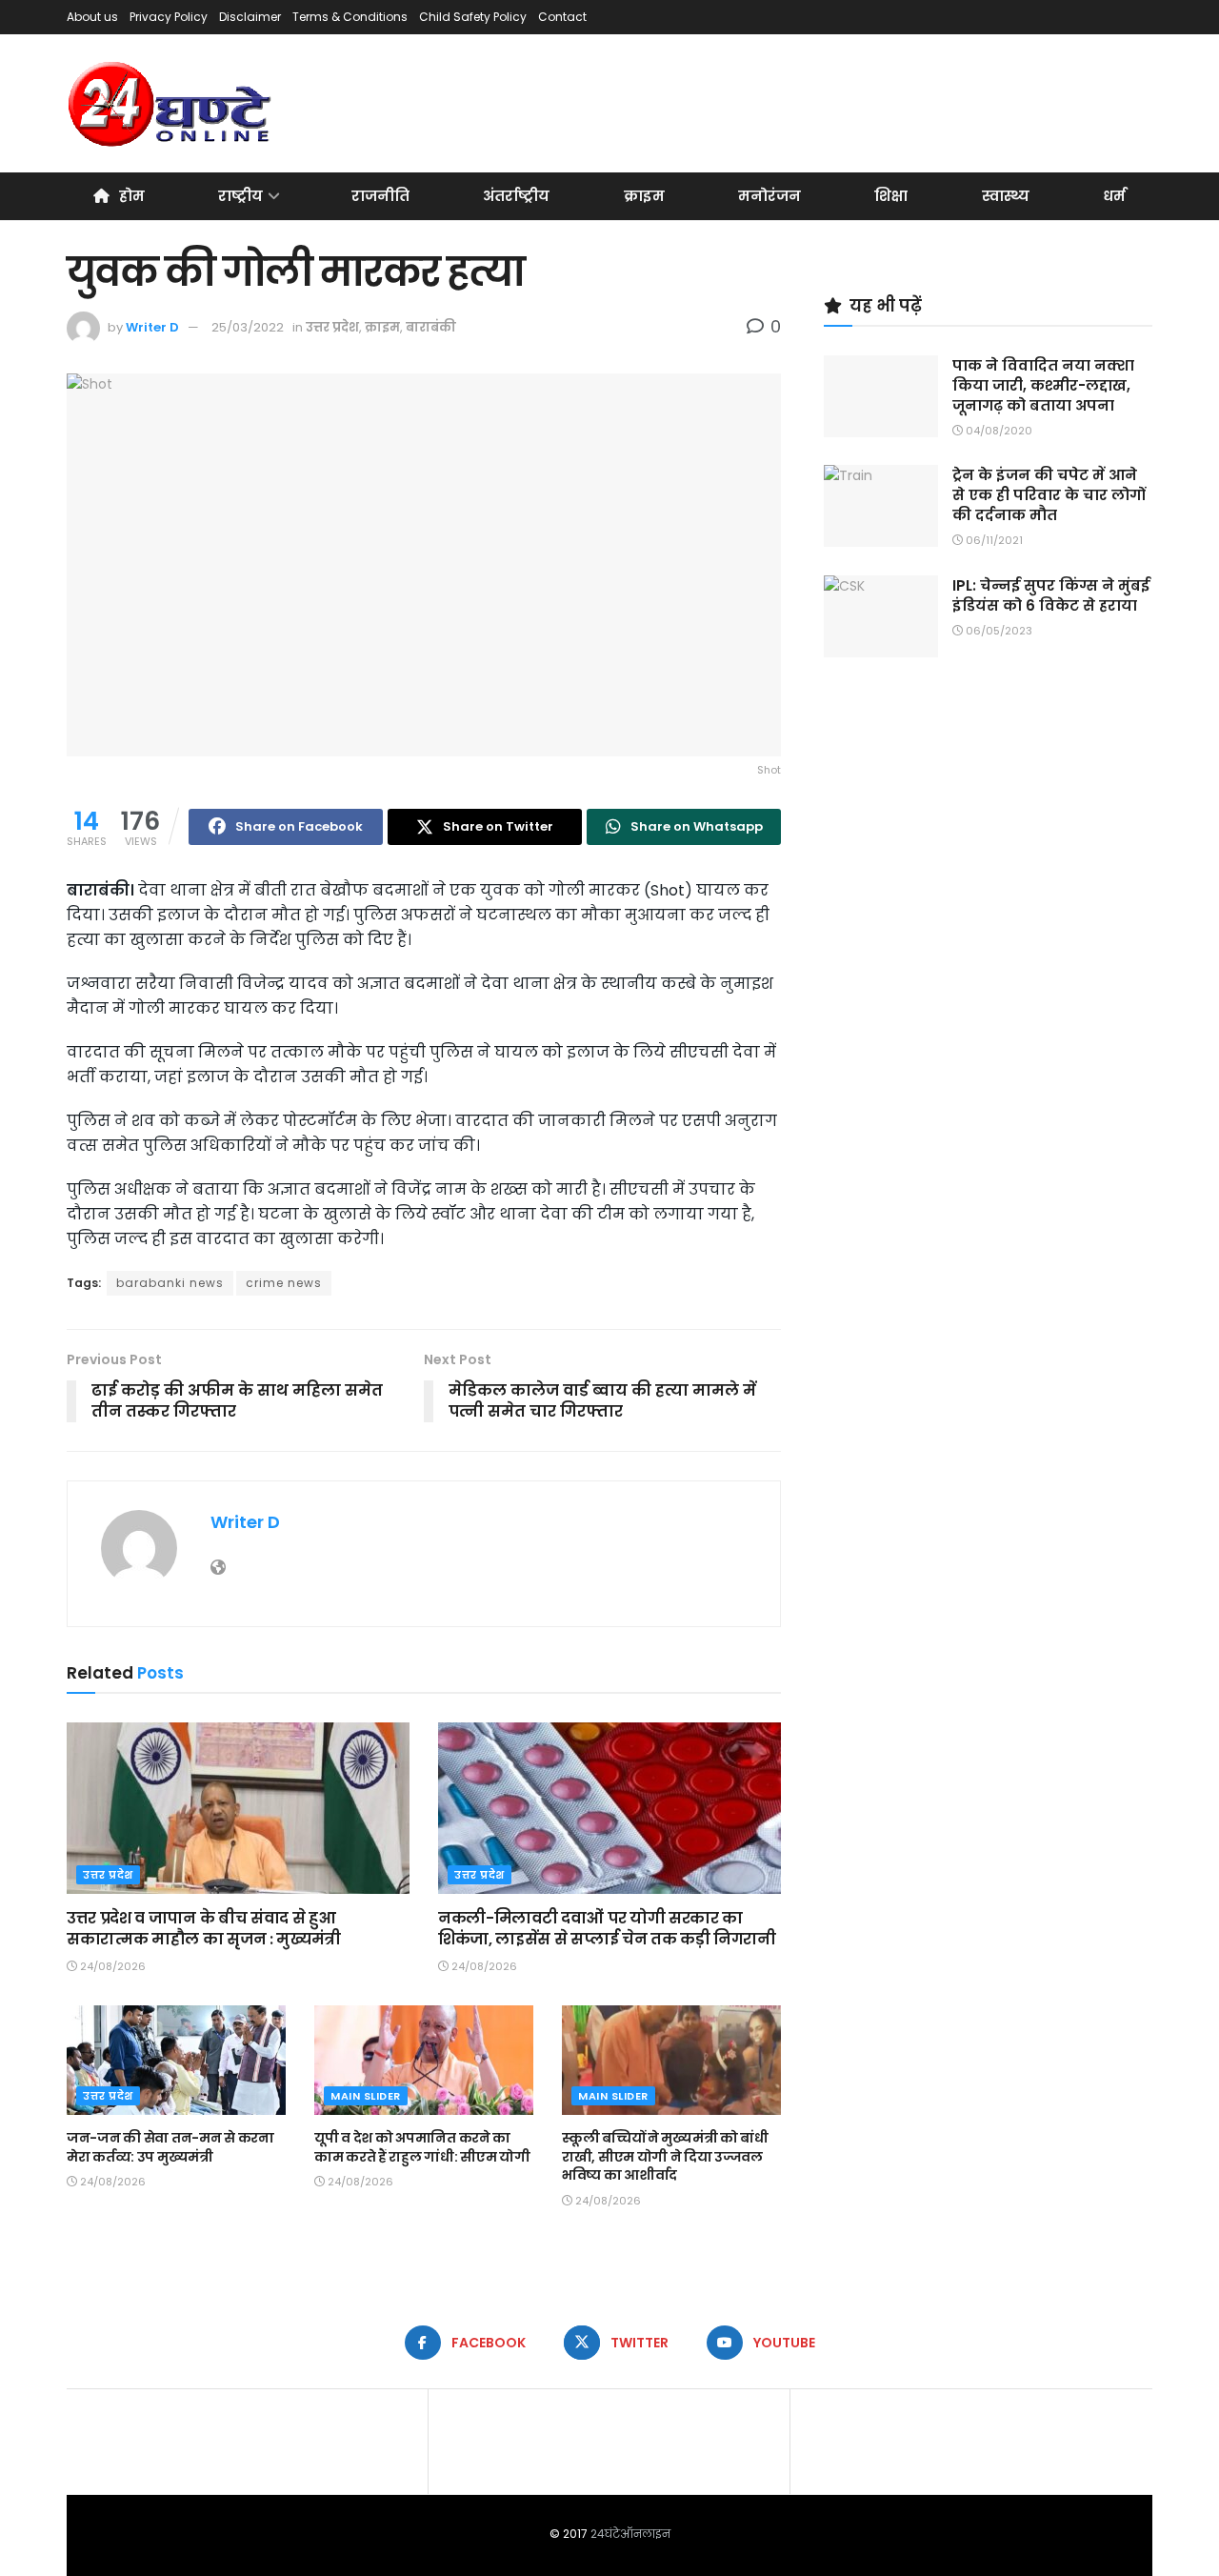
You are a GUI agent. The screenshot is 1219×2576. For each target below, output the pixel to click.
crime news (284, 1283)
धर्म (1114, 196)
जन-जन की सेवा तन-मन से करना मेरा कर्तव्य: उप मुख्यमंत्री (170, 2147)
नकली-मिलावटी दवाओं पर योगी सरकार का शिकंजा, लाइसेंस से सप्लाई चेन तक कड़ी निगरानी (607, 1929)
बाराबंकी (431, 327)
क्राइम (644, 196)
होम (132, 196)
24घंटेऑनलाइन (630, 2534)
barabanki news (170, 1283)
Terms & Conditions (350, 17)
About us (92, 17)
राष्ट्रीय (240, 196)
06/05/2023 (998, 631)
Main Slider (366, 2096)
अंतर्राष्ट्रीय (516, 196)
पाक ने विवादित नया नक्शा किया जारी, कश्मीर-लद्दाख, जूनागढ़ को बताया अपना (1043, 385)
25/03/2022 (248, 327)
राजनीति (380, 196)
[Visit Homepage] (171, 104)
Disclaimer (250, 17)
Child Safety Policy (473, 17)
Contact (562, 17)
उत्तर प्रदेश (332, 327)
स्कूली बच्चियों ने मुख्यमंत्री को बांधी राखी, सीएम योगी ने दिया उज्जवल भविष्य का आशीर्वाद (665, 2156)
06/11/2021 (993, 540)
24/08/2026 (111, 1966)
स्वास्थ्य (1006, 196)
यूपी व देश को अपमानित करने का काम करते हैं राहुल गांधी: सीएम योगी (422, 2147)
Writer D (152, 327)
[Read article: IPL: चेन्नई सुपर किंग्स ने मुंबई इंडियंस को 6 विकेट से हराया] (881, 616)
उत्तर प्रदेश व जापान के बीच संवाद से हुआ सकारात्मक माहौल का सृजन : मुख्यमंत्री (204, 1929)
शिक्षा (891, 196)
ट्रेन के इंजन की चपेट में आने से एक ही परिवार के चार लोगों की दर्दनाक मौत (1049, 495)
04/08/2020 (998, 431)
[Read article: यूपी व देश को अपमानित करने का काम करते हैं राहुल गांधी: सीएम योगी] (424, 2060)
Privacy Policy (169, 17)
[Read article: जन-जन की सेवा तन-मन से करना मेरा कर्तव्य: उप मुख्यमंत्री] (176, 2060)
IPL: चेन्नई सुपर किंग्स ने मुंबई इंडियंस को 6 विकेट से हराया (1051, 595)
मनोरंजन (769, 196)
